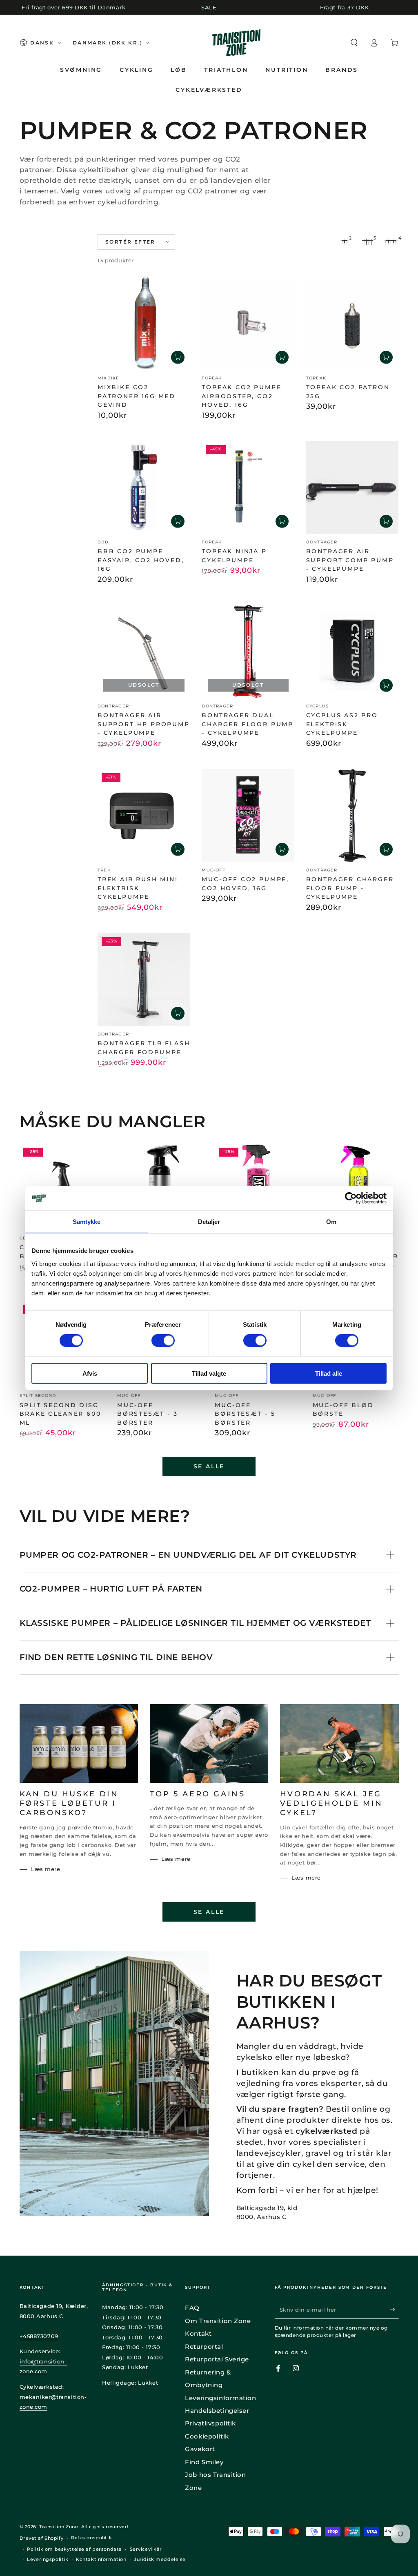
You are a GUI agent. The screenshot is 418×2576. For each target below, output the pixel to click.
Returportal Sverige (217, 2359)
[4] (391, 242)
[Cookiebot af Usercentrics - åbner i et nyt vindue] (351, 1198)
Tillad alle (329, 1373)
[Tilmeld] (394, 2310)
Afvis (90, 1373)
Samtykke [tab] (87, 1222)
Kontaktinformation (101, 2559)
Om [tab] (331, 1222)
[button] (354, 43)
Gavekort (200, 2449)
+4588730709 (39, 2336)
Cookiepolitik (207, 2436)
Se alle (209, 1466)
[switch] (163, 1341)
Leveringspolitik (48, 2559)
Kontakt (198, 2333)
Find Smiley (204, 2462)
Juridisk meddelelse (160, 2559)
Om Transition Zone (218, 2321)
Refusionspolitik (91, 2538)
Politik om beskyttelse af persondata (74, 2549)
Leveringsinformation (220, 2398)
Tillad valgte (209, 1373)
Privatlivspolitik (210, 2423)
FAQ (192, 2308)
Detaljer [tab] (209, 1222)
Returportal (204, 2347)
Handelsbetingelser (217, 2411)
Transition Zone (59, 2527)
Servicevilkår (146, 2549)
